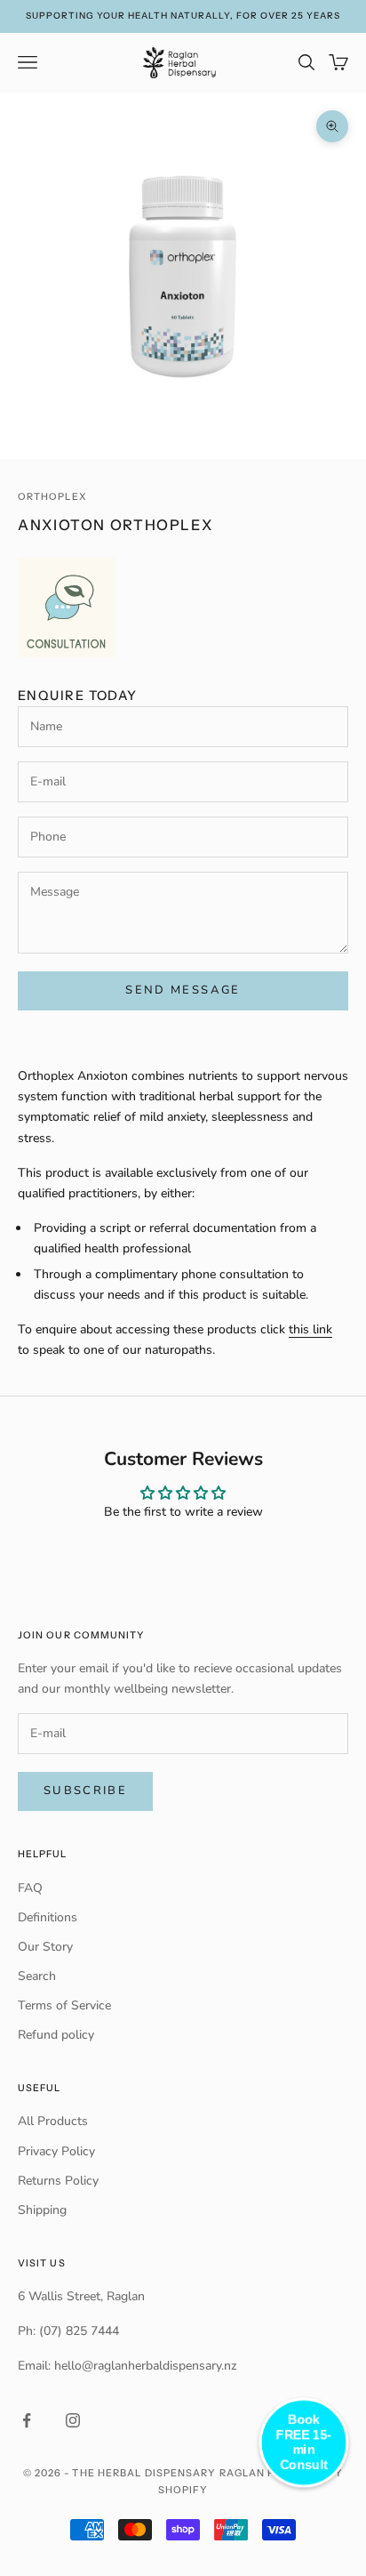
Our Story (45, 1947)
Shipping (42, 2210)
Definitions (48, 1917)
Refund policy (56, 2035)
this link (310, 1329)
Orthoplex (52, 497)
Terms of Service (64, 2005)
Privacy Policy (56, 2151)
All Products (53, 2121)
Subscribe (85, 1791)
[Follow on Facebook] (27, 2420)
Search (37, 1976)
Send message (183, 990)
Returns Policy (58, 2181)
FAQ (30, 1888)
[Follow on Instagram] (73, 2420)
